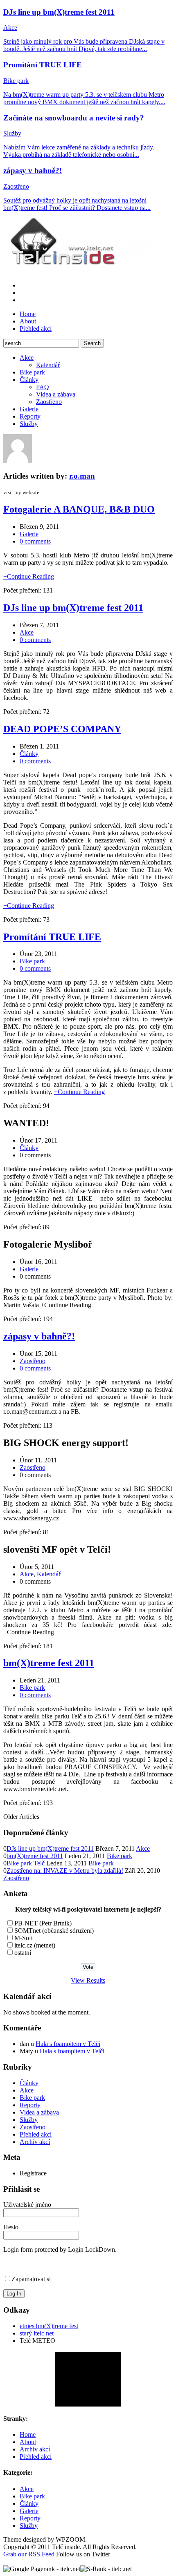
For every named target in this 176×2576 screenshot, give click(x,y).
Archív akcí (35, 2142)
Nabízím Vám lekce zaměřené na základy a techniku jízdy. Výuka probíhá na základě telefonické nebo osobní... (79, 151)
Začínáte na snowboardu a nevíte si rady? (74, 118)
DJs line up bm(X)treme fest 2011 (59, 12)
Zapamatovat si (31, 2279)
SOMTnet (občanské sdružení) (54, 1931)
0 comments (35, 541)
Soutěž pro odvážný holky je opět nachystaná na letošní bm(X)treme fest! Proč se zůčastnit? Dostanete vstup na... (77, 204)
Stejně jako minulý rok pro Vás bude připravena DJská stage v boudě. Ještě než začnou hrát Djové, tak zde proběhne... (84, 45)
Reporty (30, 416)
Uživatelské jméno (27, 2205)
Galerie (29, 409)
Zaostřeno (16, 186)
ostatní (23, 1953)
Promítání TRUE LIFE (43, 65)
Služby (12, 133)
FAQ (43, 387)
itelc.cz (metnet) (35, 1945)
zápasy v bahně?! (33, 170)
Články (29, 380)
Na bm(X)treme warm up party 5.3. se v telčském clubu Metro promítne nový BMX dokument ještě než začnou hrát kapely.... (84, 98)
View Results (88, 1980)
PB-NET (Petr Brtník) (43, 1923)
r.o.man (82, 476)
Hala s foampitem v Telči (68, 2044)
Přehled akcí (36, 329)
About (28, 321)
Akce (10, 28)
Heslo (11, 2227)
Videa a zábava (56, 394)
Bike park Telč (26, 1863)
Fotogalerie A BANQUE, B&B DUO (79, 509)
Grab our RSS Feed (29, 2554)
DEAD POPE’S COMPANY (62, 729)
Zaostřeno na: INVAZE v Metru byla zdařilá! (65, 1871)
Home (28, 314)
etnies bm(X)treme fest (49, 2326)
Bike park (16, 81)
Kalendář (48, 365)
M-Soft (24, 1938)
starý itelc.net (37, 2333)
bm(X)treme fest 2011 (49, 1663)
